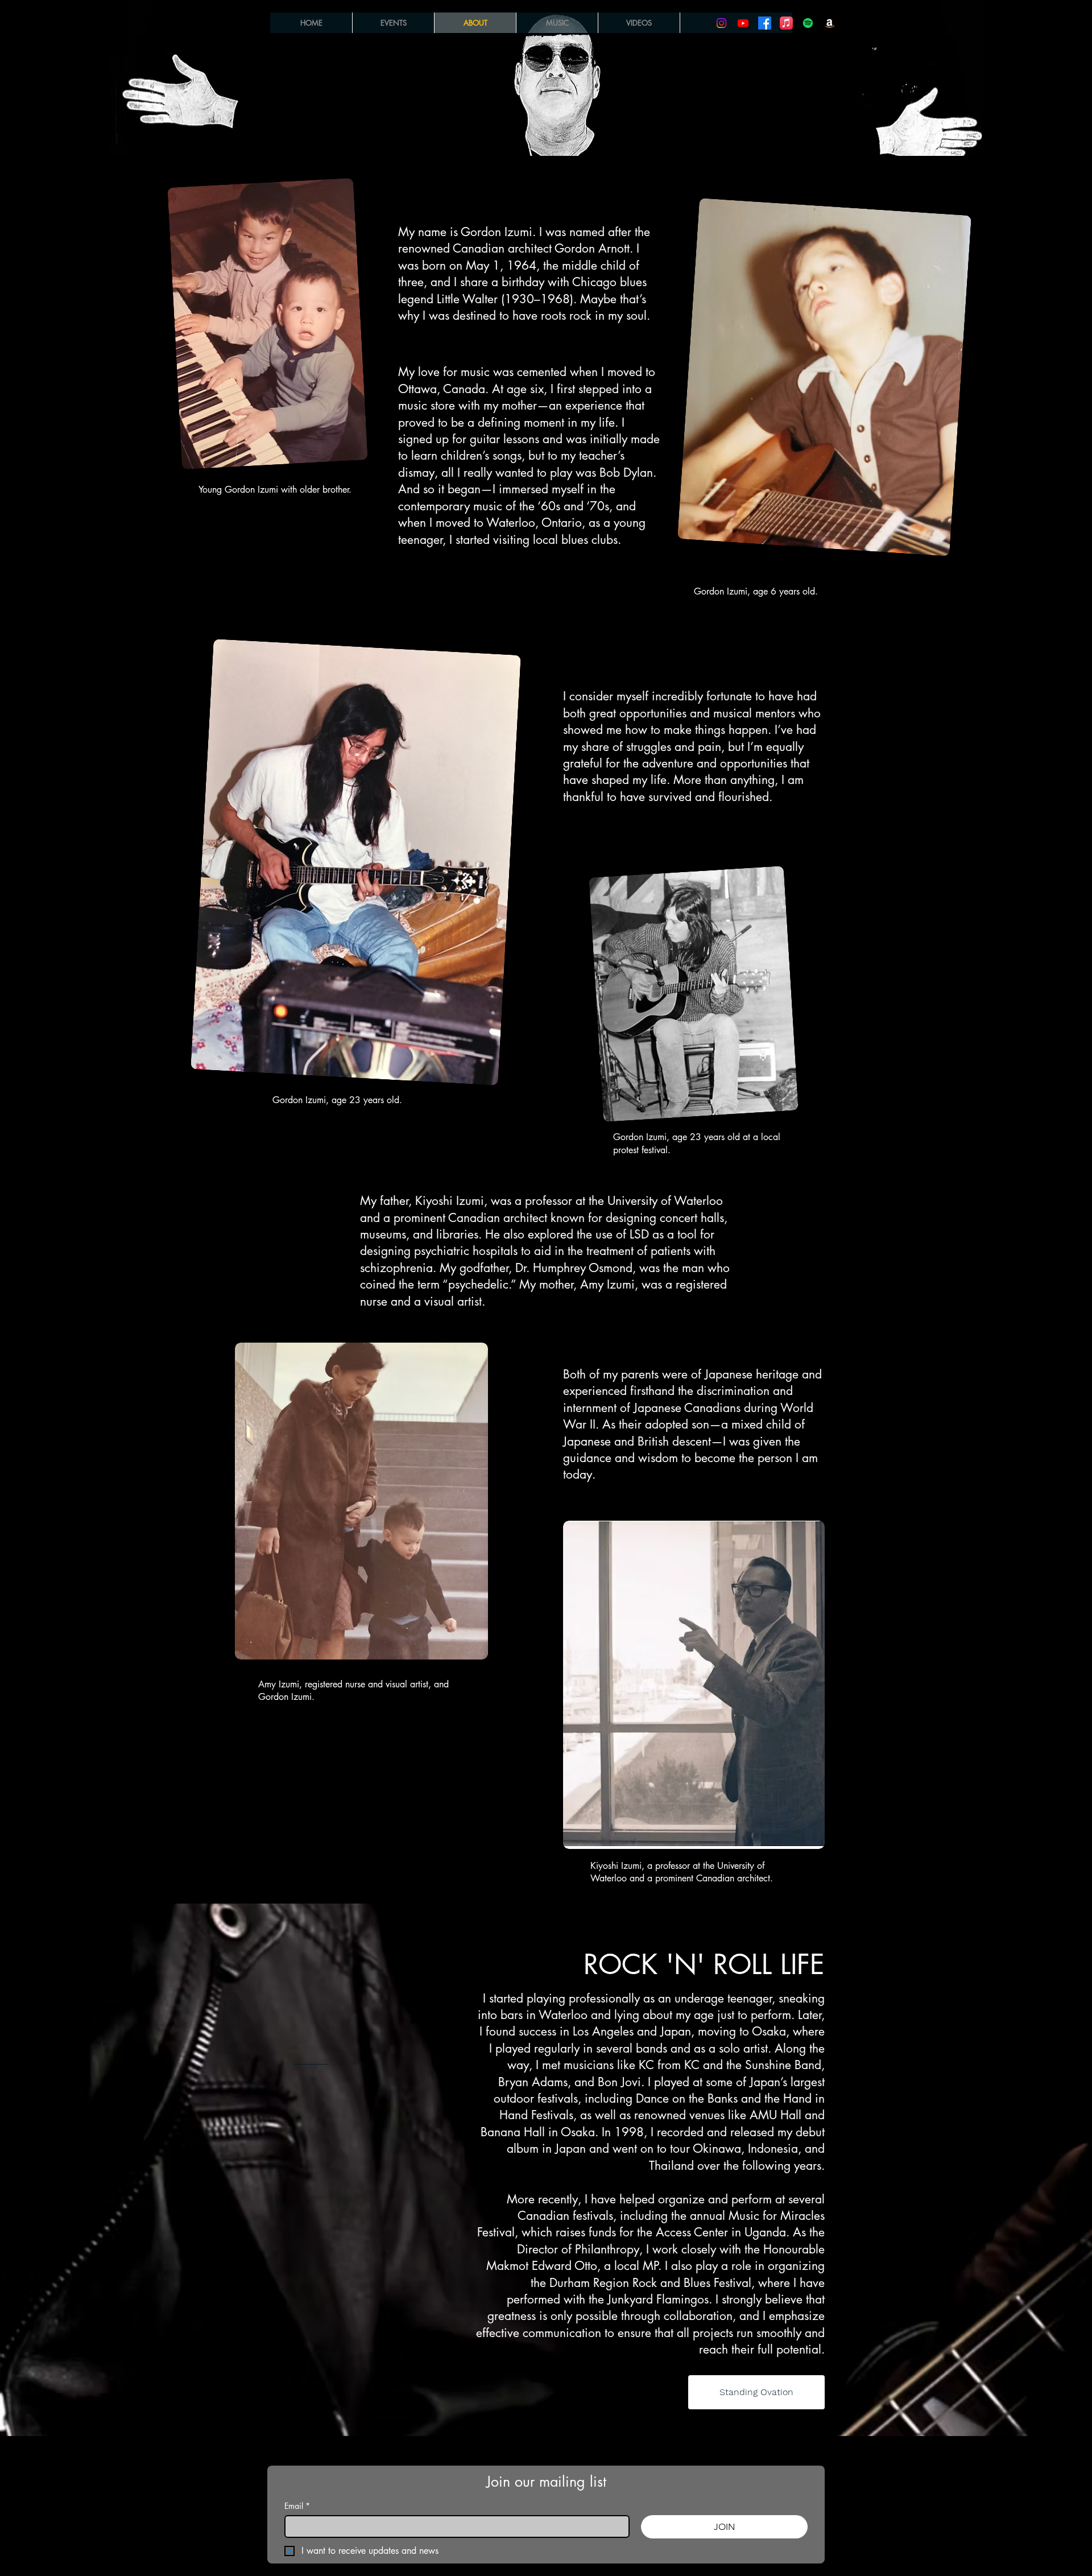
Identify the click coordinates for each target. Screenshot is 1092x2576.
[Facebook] (765, 23)
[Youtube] (743, 23)
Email (297, 2506)
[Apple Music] (786, 23)
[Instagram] (721, 23)
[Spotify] (808, 23)
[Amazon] (830, 23)
